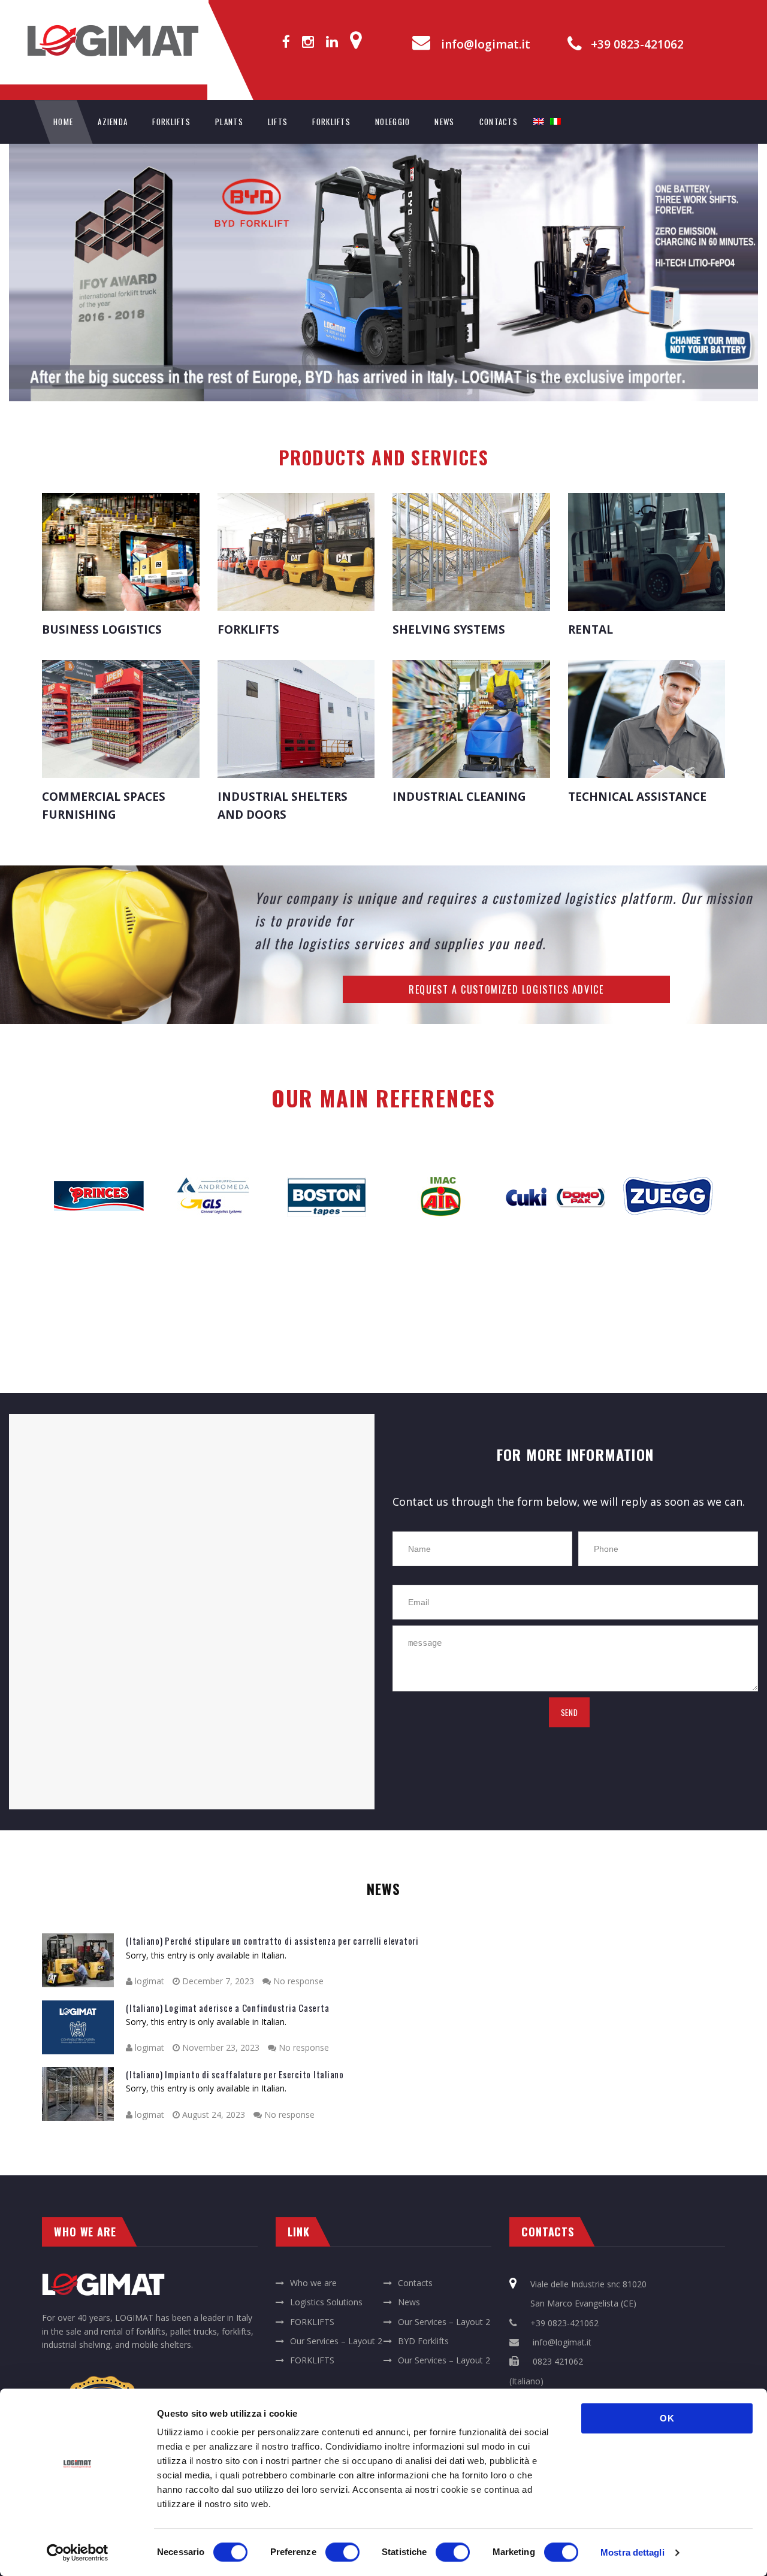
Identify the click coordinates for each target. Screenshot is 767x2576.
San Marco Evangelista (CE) (583, 2303)
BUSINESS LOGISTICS (102, 629)
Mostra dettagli (632, 2552)
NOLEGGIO (392, 122)
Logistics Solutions (326, 2302)
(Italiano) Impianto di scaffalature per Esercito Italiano (235, 2074)
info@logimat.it (486, 45)
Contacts (415, 2283)
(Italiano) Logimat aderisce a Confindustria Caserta (227, 2008)
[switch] (342, 2552)
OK (667, 2418)
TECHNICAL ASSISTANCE (637, 797)
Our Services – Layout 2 (444, 2322)
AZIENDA (113, 122)
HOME (63, 122)
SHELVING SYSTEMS (449, 629)
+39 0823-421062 (637, 45)
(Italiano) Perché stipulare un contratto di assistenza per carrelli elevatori (272, 1941)
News (409, 2302)
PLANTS (229, 122)
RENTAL (591, 629)
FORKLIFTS (171, 122)
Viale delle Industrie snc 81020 (588, 2284)
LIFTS (278, 122)
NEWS (444, 122)
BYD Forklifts (423, 2341)
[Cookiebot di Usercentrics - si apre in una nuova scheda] (78, 2553)
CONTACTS (499, 122)
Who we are (313, 2283)
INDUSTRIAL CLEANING (459, 797)
